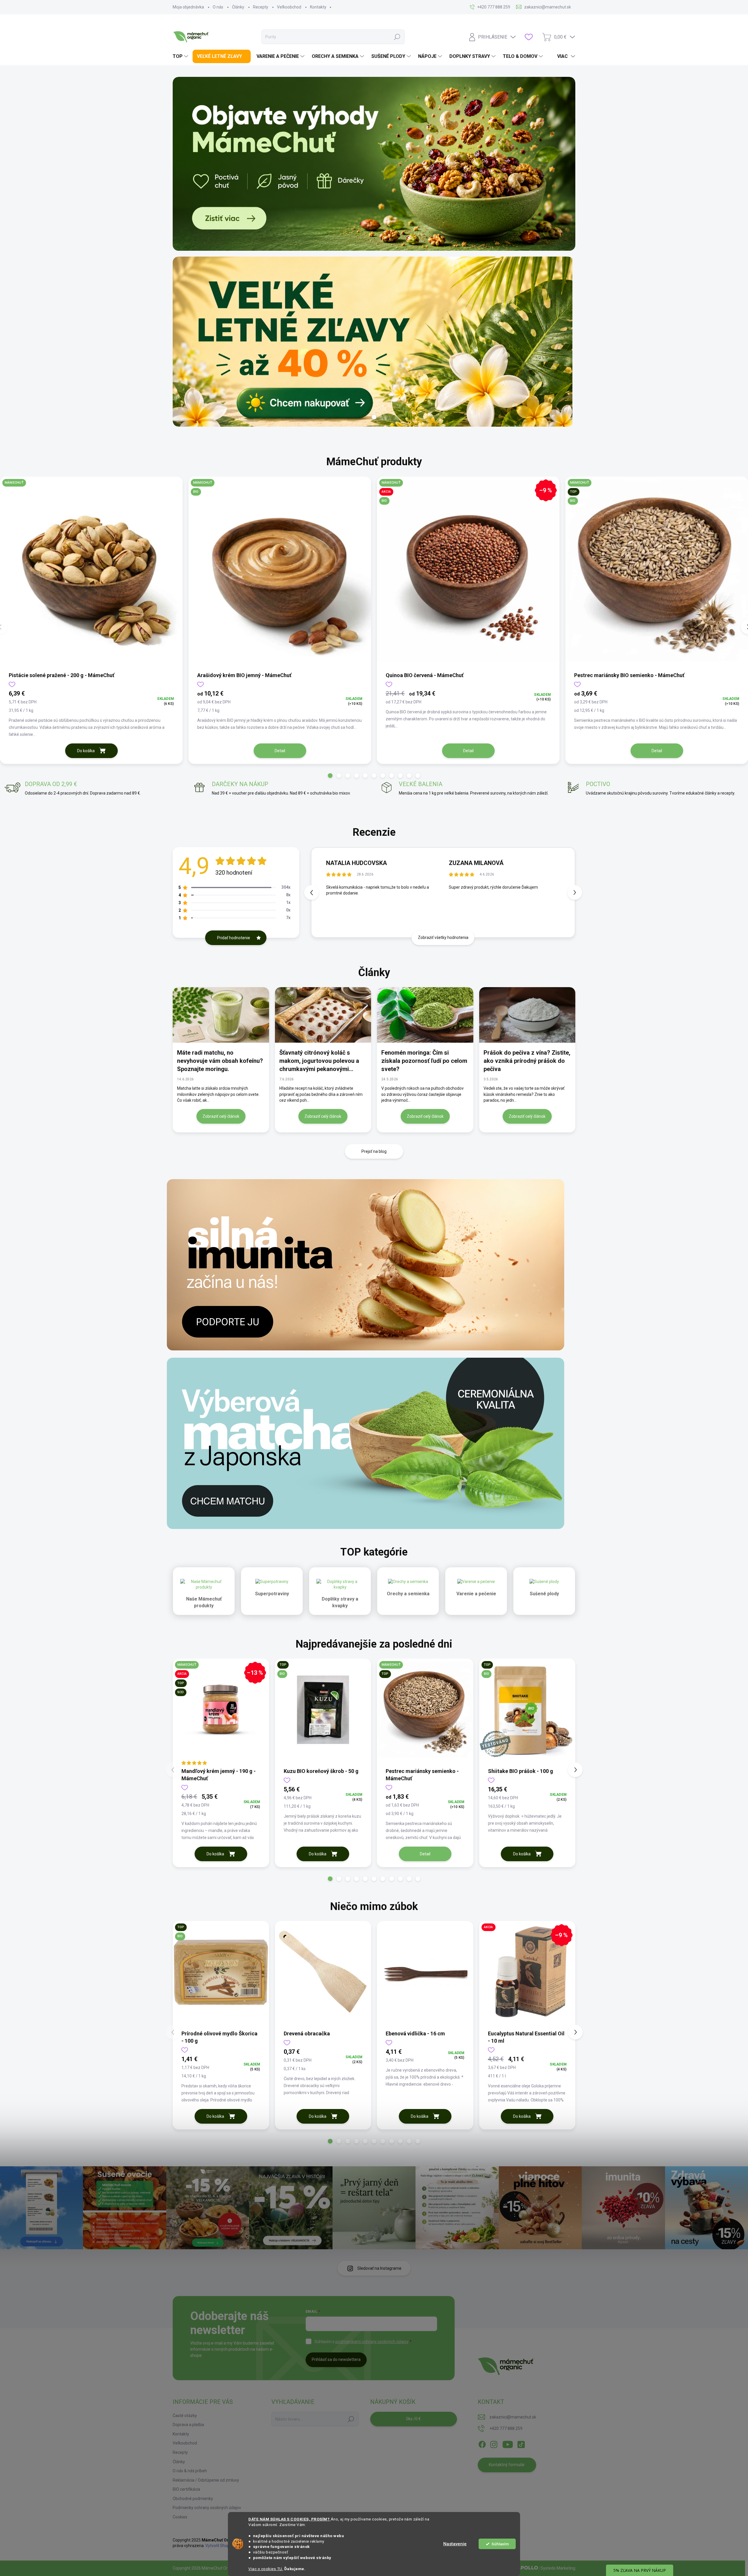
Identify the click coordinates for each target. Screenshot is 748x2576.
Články (238, 7)
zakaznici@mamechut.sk (513, 2417)
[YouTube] (508, 2443)
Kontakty (318, 7)
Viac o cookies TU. (266, 2569)
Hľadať (397, 37)
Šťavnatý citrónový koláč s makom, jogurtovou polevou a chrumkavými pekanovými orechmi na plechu (319, 1061)
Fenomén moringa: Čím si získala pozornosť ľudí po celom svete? (424, 1061)
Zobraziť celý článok (221, 1116)
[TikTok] (521, 2443)
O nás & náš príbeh (190, 2471)
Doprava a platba (188, 2425)
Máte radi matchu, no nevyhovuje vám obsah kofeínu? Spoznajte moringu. (220, 1061)
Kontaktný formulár (507, 2465)
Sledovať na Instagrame (379, 2268)
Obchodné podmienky (193, 2499)
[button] (330, 776)
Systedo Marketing (558, 2568)
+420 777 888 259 (506, 2428)
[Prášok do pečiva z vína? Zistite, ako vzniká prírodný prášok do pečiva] (527, 1015)
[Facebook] (482, 2443)
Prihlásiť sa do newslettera (336, 2359)
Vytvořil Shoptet (220, 2546)
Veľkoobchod (289, 7)
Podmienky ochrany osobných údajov (207, 2508)
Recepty (261, 7)
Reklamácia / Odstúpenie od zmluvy (206, 2480)
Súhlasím (500, 2544)
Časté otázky (185, 2416)
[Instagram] (494, 2443)
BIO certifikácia (186, 2489)
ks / (413, 2419)
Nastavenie (455, 2544)
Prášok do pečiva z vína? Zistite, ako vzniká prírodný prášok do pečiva (527, 1061)
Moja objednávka (188, 7)
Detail (280, 751)
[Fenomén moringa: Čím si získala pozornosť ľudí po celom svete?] (425, 1015)
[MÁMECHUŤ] (91, 574)
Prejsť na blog (374, 1151)
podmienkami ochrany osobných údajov (372, 2342)
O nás (218, 7)
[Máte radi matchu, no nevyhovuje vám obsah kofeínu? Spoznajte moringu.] (221, 1015)
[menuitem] (181, 56)
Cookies (180, 2517)
